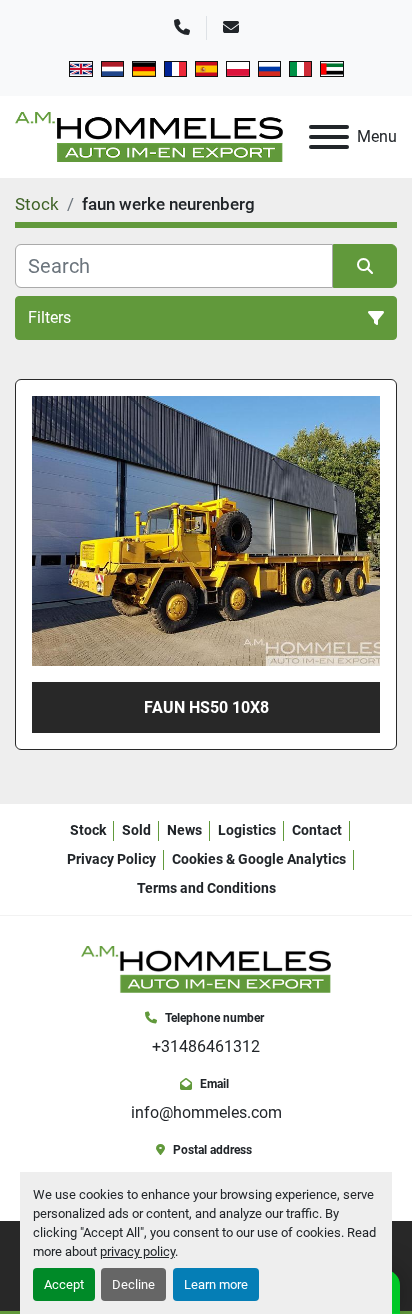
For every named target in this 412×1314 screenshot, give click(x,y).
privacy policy (137, 1251)
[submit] (365, 266)
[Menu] (329, 137)
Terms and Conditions (206, 888)
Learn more (216, 1284)
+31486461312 (206, 1046)
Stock (88, 830)
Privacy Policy (111, 859)
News (184, 830)
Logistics (247, 830)
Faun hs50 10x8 (206, 707)
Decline (133, 1284)
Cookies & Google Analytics (259, 859)
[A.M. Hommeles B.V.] (206, 968)
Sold (136, 830)
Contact (317, 830)
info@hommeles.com (206, 1112)
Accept (64, 1284)
